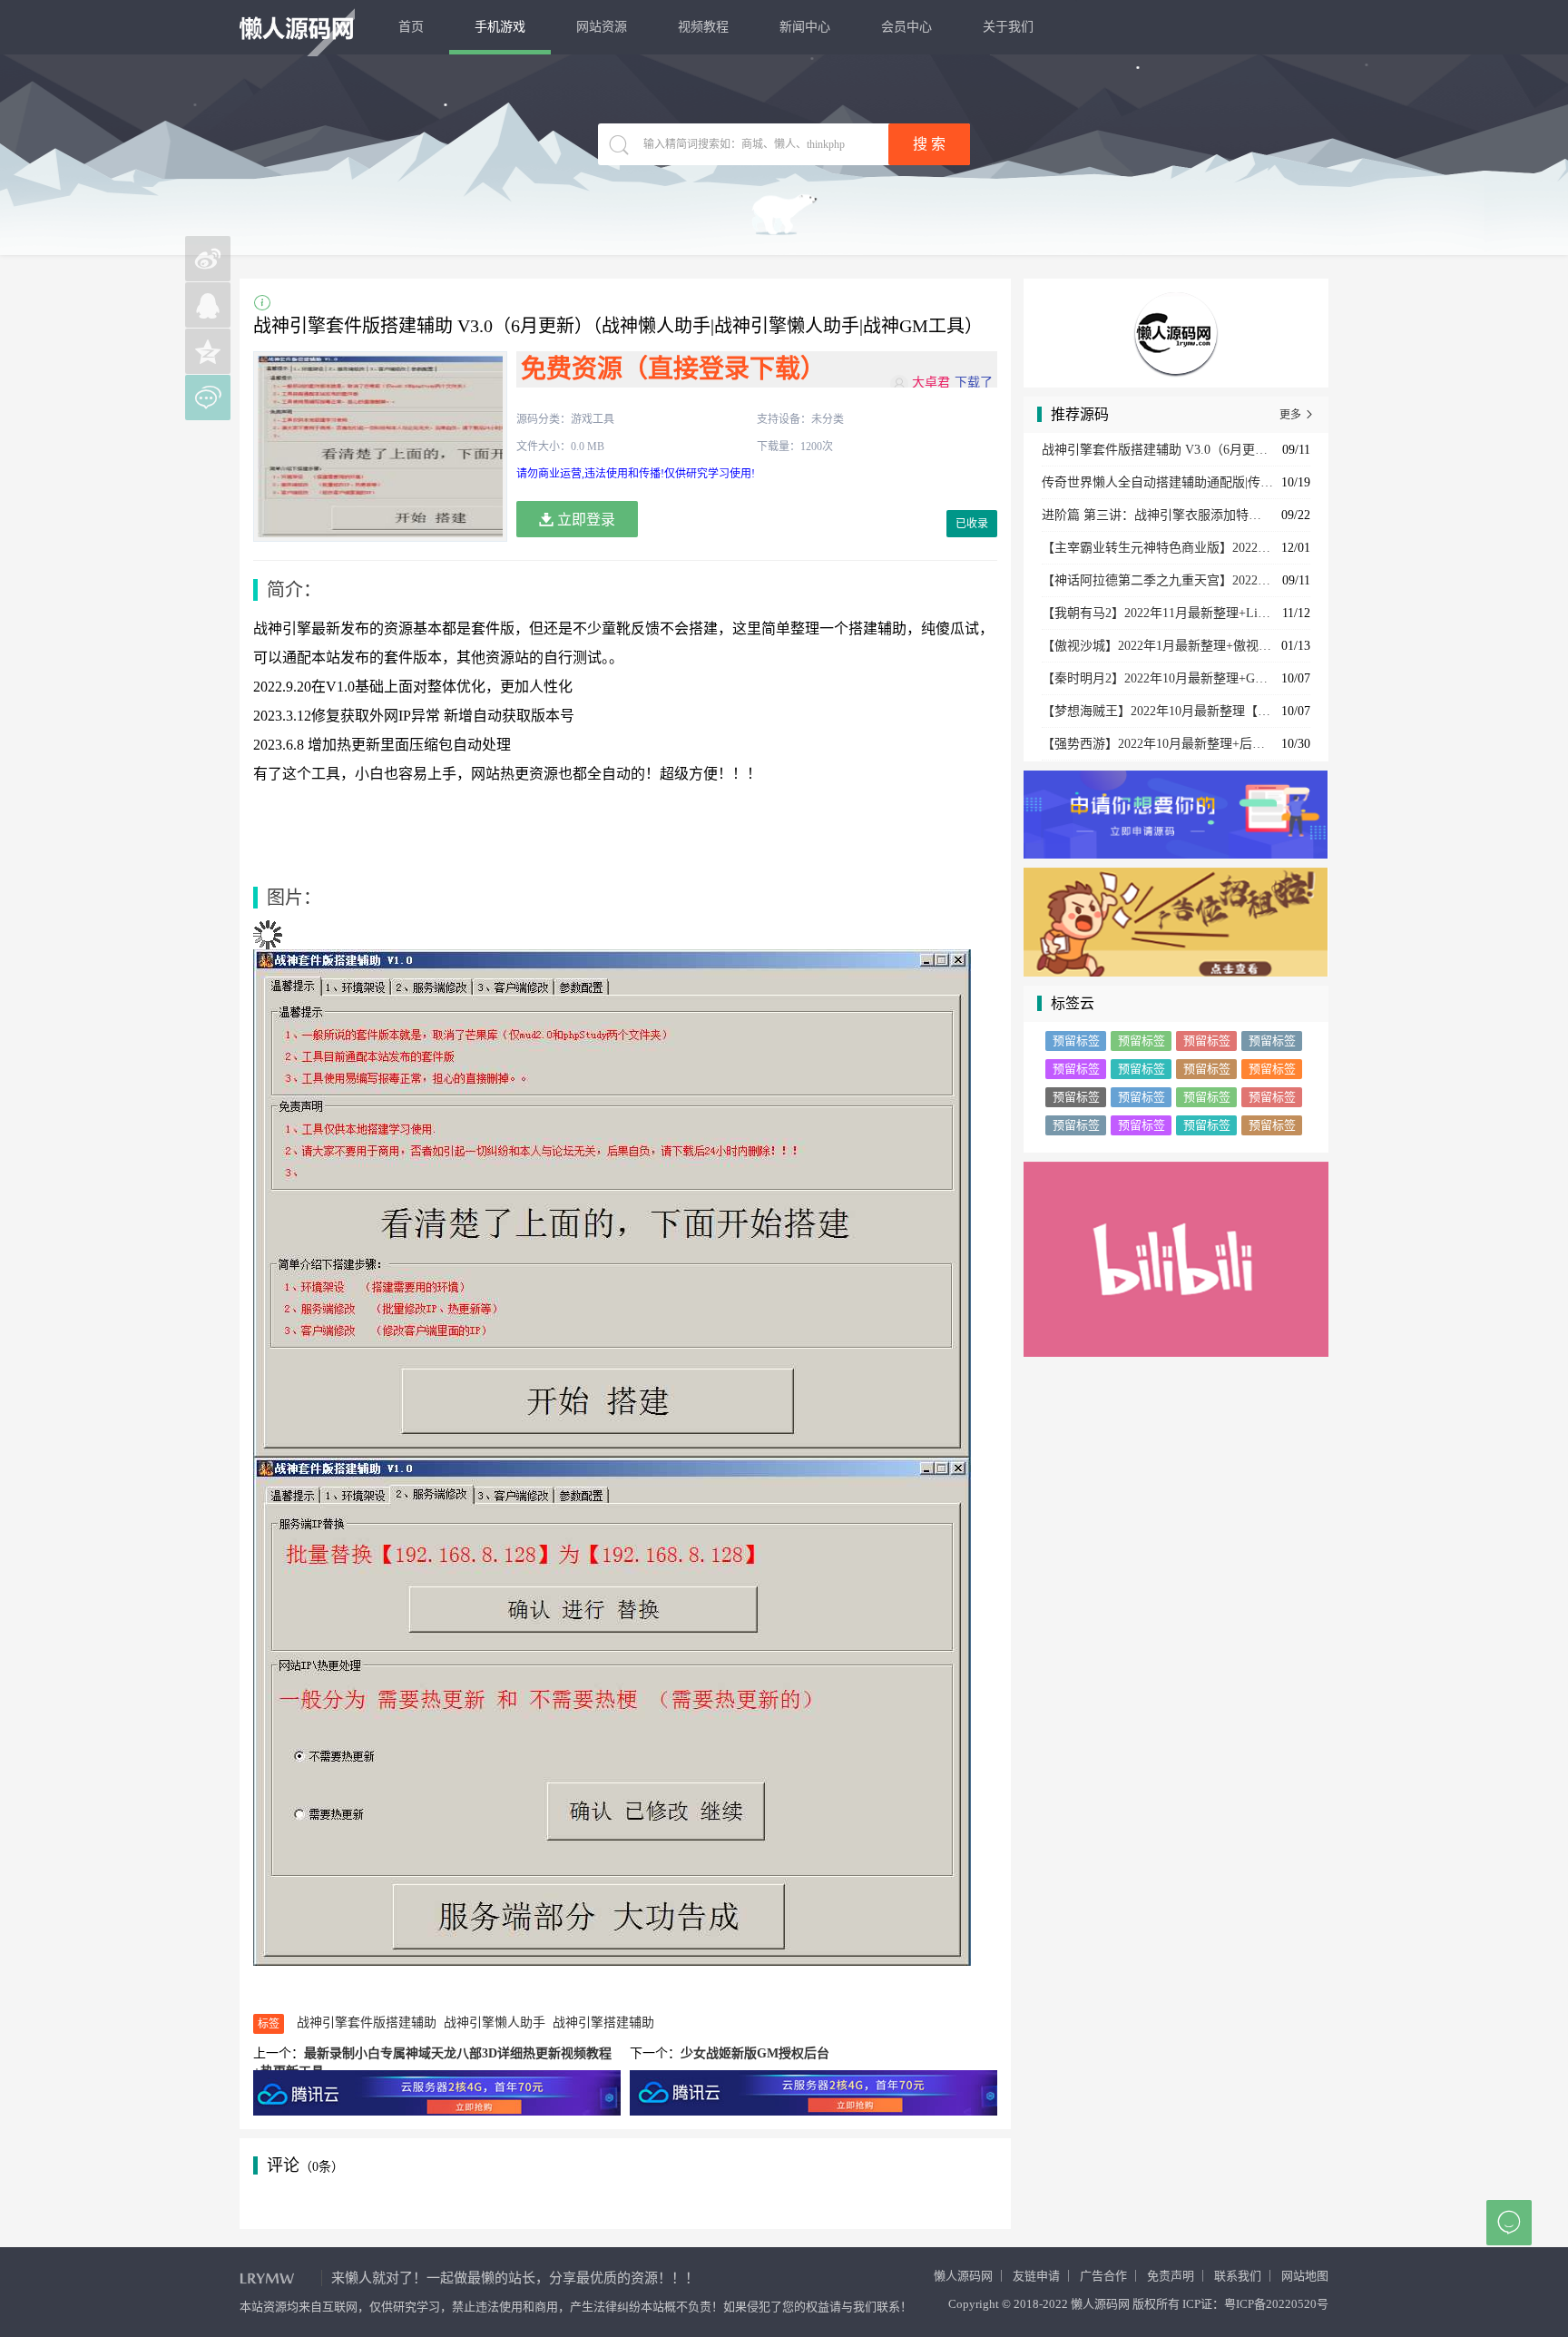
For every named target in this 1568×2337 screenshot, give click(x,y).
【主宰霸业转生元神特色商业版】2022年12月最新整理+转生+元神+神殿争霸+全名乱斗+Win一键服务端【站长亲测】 (1157, 548)
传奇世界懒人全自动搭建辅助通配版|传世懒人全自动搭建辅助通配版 (1157, 482)
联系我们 (1238, 2276)
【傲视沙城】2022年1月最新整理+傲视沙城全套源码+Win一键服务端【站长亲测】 (1157, 646)
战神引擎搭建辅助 (603, 2023)
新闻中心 (805, 27)
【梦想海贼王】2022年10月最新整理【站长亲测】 (1157, 711)
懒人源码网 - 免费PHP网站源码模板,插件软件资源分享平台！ (297, 28)
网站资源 (602, 27)
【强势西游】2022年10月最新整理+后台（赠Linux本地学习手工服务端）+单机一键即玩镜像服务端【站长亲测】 (1157, 744)
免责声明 (1171, 2276)
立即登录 (584, 520)
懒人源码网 (963, 2276)
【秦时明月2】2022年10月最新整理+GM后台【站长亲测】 (1157, 678)
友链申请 (1036, 2276)
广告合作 (1103, 2276)
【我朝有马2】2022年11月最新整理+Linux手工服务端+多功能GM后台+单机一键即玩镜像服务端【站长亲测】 (1157, 613)
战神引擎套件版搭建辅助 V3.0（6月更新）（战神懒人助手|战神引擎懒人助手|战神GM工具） (1157, 450)
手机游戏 (500, 27)
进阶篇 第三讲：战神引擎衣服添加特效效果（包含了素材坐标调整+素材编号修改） (1157, 515)
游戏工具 (593, 419)
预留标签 (1076, 1041)
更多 (1297, 415)
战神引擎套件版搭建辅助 (367, 2023)
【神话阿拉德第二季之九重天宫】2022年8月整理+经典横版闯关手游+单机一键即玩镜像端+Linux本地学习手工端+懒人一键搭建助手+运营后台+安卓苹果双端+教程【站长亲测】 (1157, 580)
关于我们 (1008, 27)
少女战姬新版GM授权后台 (755, 2053)
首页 (411, 27)
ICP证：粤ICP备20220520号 (1255, 2304)
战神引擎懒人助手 (495, 2023)
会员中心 (906, 27)
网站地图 (1305, 2276)
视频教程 (703, 27)
